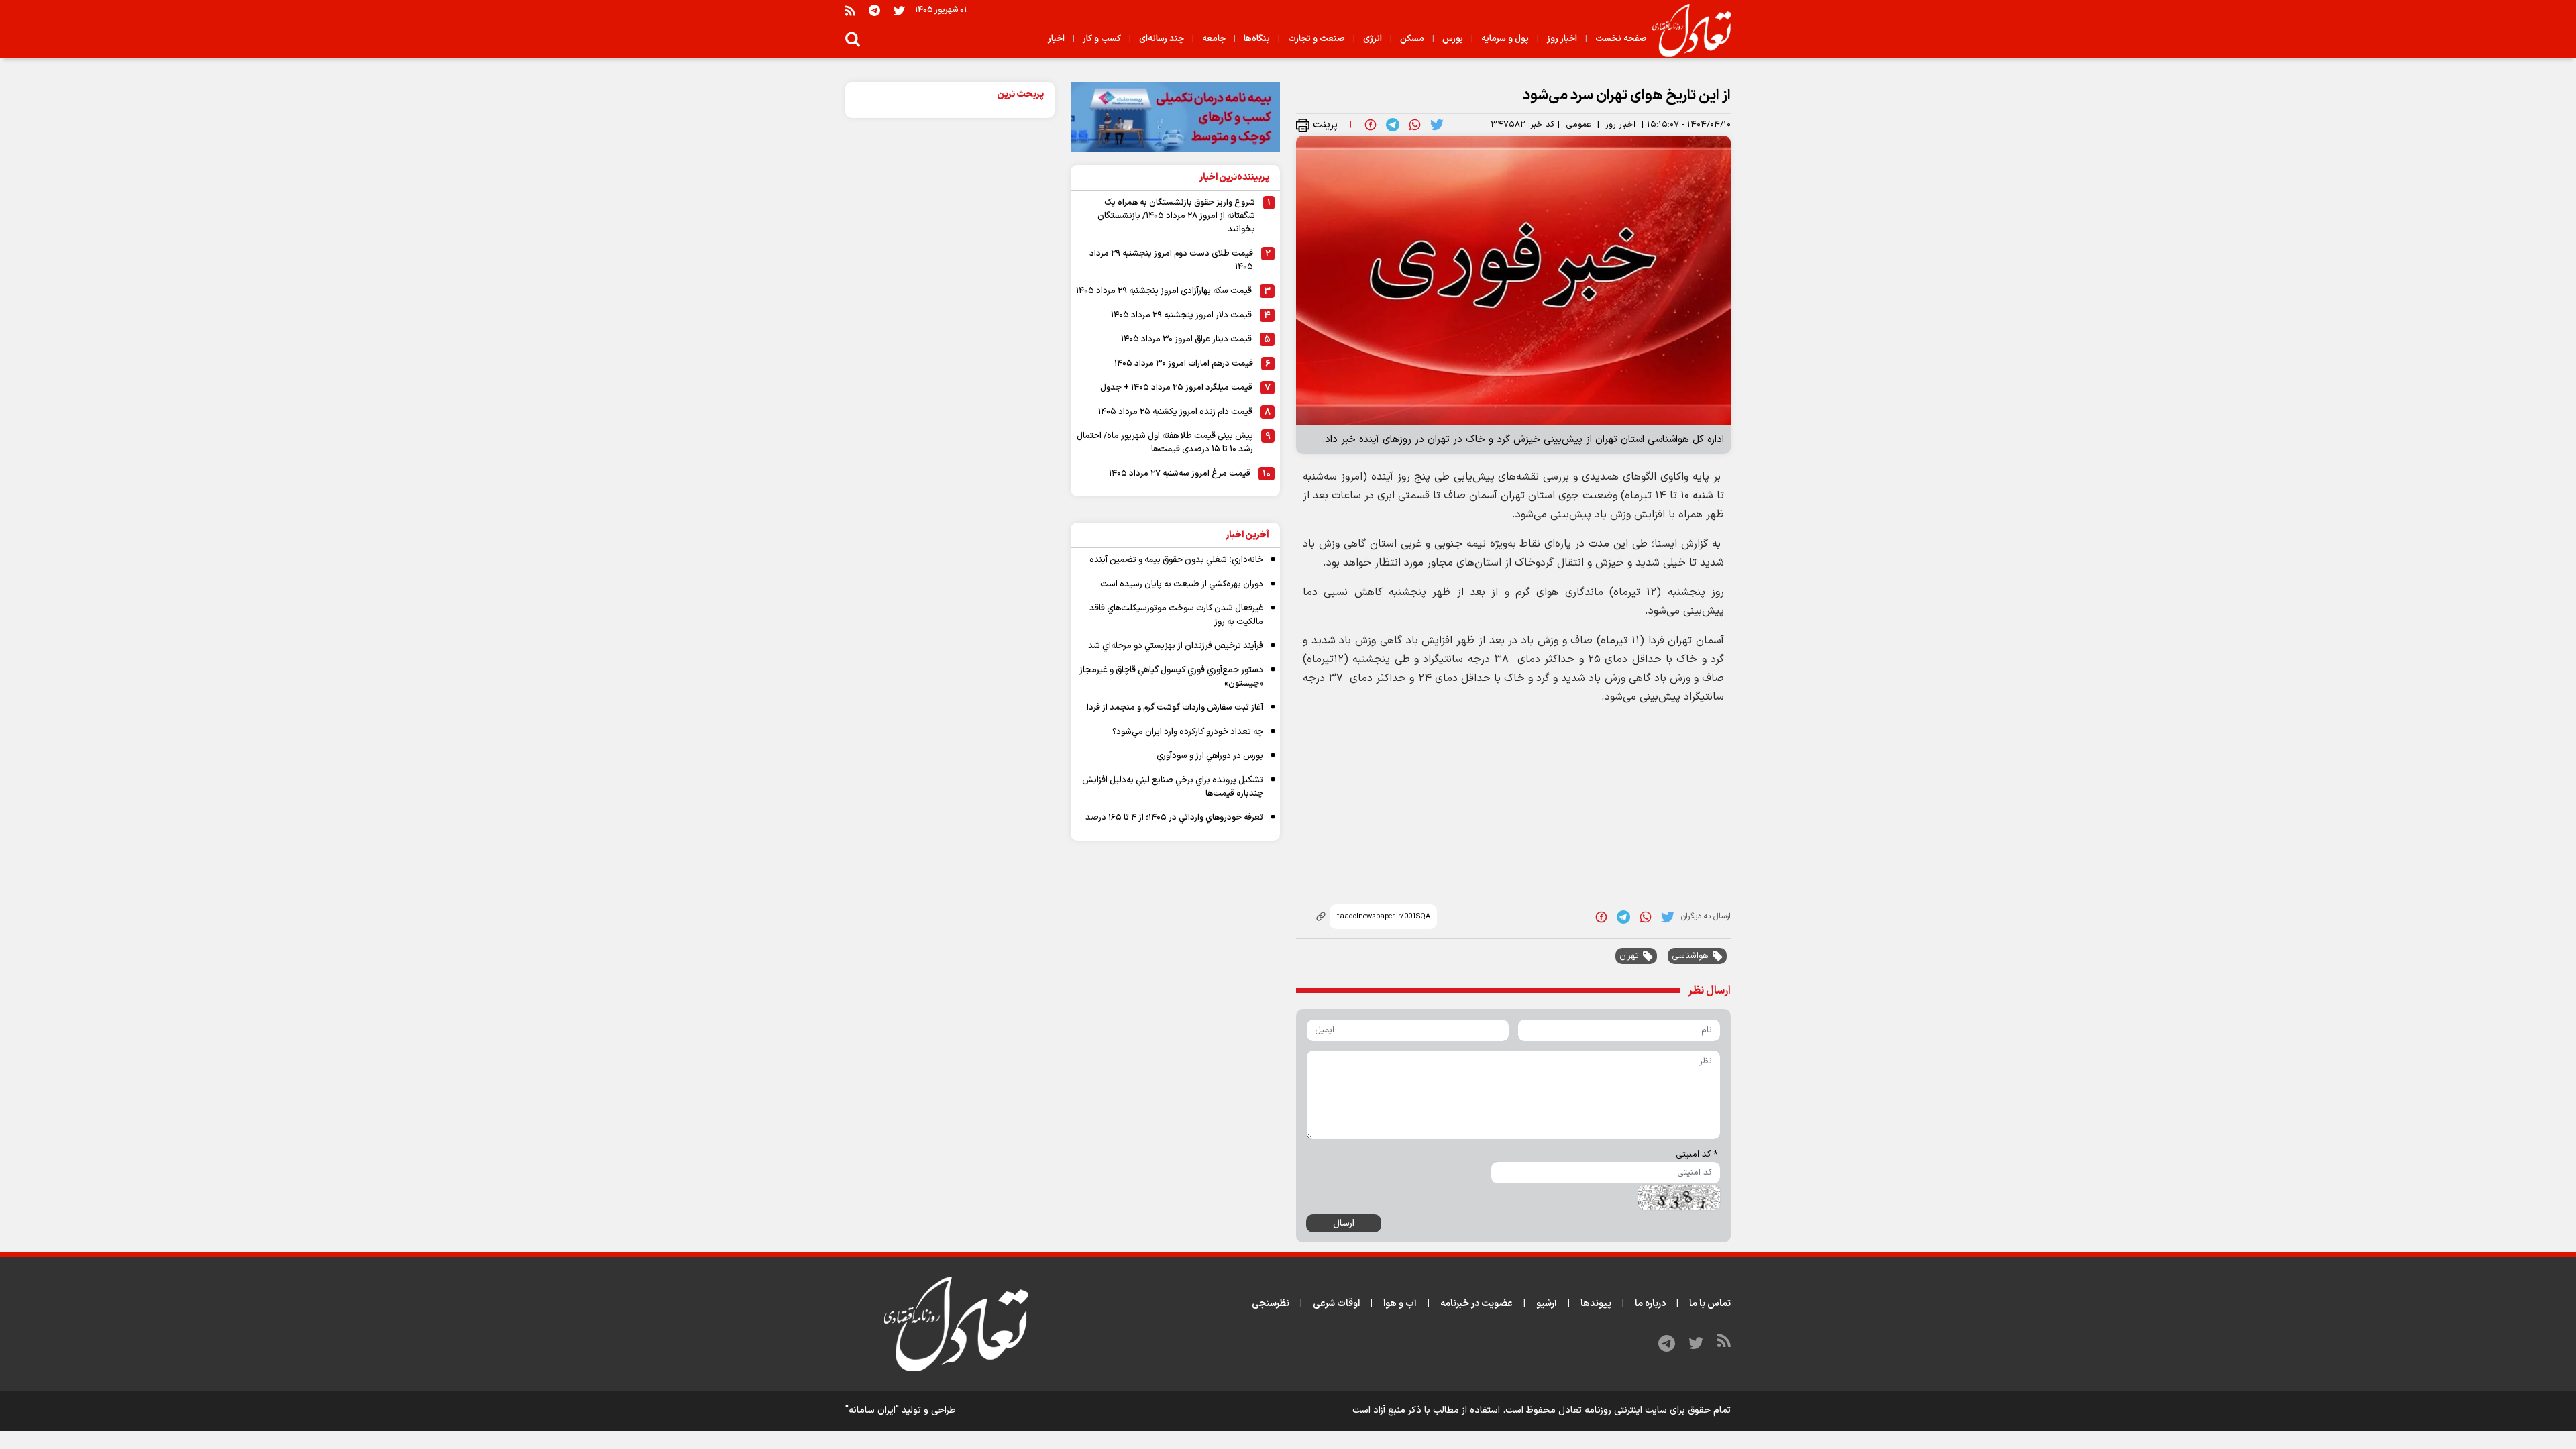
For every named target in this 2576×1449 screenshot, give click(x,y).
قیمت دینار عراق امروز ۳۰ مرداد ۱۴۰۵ (1186, 339)
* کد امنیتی (1697, 1155)
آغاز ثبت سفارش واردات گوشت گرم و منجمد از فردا (1175, 708)
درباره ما (1650, 1304)
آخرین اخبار (1247, 535)
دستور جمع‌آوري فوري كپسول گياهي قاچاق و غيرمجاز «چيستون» (1171, 677)
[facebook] (1371, 125)
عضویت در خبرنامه (1477, 1304)
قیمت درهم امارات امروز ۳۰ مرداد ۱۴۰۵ (1184, 364)
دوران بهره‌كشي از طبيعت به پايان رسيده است (1182, 584)
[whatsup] (1415, 125)
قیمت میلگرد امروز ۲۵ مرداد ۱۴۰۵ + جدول (1176, 388)
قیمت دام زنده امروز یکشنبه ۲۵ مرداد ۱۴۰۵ (1175, 412)
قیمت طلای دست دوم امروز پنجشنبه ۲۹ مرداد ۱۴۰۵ (1171, 260)
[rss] (850, 10)
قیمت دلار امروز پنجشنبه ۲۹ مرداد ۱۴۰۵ (1181, 315)
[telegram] (1393, 125)
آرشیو (1547, 1304)
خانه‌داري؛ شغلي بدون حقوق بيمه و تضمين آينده (1176, 560)
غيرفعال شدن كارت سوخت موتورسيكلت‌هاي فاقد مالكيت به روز (1176, 615)
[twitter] (1437, 125)
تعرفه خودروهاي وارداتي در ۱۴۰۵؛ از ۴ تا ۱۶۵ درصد (1174, 818)
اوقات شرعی (1336, 1304)
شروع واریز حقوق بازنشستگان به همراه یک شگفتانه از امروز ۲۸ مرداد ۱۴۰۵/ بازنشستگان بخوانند (1176, 216)
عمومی (1578, 125)
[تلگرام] (874, 10)
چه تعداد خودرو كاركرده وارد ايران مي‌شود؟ (1188, 732)
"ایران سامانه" (872, 1410)
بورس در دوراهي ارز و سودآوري (1210, 756)
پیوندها (1596, 1304)
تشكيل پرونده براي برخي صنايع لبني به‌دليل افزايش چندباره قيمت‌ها (1173, 787)
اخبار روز (1620, 125)
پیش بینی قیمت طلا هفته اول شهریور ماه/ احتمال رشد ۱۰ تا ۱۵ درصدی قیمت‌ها (1165, 443)
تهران (1629, 956)
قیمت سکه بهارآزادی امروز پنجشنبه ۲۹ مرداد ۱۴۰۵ (1164, 291)
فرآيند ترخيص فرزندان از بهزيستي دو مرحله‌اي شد (1176, 646)
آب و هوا (1400, 1304)
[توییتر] (899, 10)
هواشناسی (1690, 956)
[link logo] (1686, 31)
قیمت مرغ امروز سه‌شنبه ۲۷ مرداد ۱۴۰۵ (1180, 474)
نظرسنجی (1271, 1304)
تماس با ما (1710, 1304)
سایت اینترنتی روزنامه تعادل (1613, 1410)
